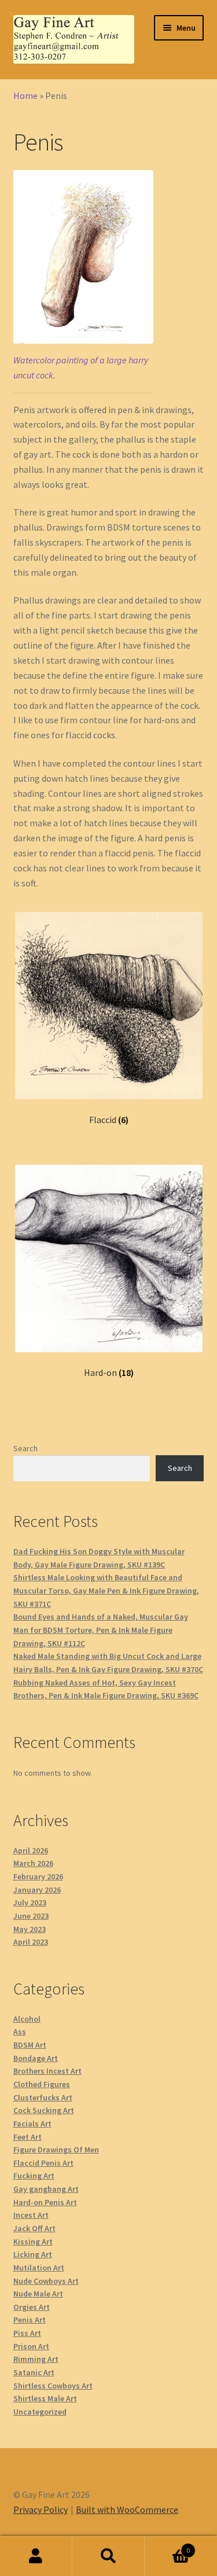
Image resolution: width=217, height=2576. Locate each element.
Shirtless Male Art (45, 2398)
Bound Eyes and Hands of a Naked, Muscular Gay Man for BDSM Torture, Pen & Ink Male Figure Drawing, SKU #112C (101, 1630)
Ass (20, 2032)
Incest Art (31, 2215)
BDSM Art (30, 2045)
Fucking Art (34, 2176)
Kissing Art (33, 2242)
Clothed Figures (42, 2084)
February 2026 (38, 1876)
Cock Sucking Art (44, 2110)
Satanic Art (34, 2372)
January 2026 (37, 1890)
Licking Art (33, 2254)
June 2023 (31, 1916)
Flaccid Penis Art (43, 2163)
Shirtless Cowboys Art (53, 2386)
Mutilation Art (39, 2268)
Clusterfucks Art (43, 2097)
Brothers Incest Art (47, 2071)
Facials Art (32, 2124)
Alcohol (27, 2019)
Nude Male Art (38, 2294)
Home (25, 95)
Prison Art (31, 2346)
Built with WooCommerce (127, 2509)
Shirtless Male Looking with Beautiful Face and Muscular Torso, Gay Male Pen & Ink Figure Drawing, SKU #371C (106, 1590)
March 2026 (33, 1863)
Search (25, 1448)
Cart (167, 2546)
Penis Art (30, 2320)
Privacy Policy (41, 2509)
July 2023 (30, 1902)
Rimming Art (36, 2359)
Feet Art (27, 2137)
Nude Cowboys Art (46, 2281)
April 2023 (31, 1942)
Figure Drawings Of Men (56, 2150)
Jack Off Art (34, 2228)
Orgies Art (32, 2307)
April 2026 (31, 1850)
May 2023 (30, 1929)
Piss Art (27, 2333)
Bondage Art (36, 2058)
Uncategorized (40, 2412)
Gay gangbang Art (46, 2189)
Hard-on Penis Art (45, 2202)
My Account (36, 2556)
